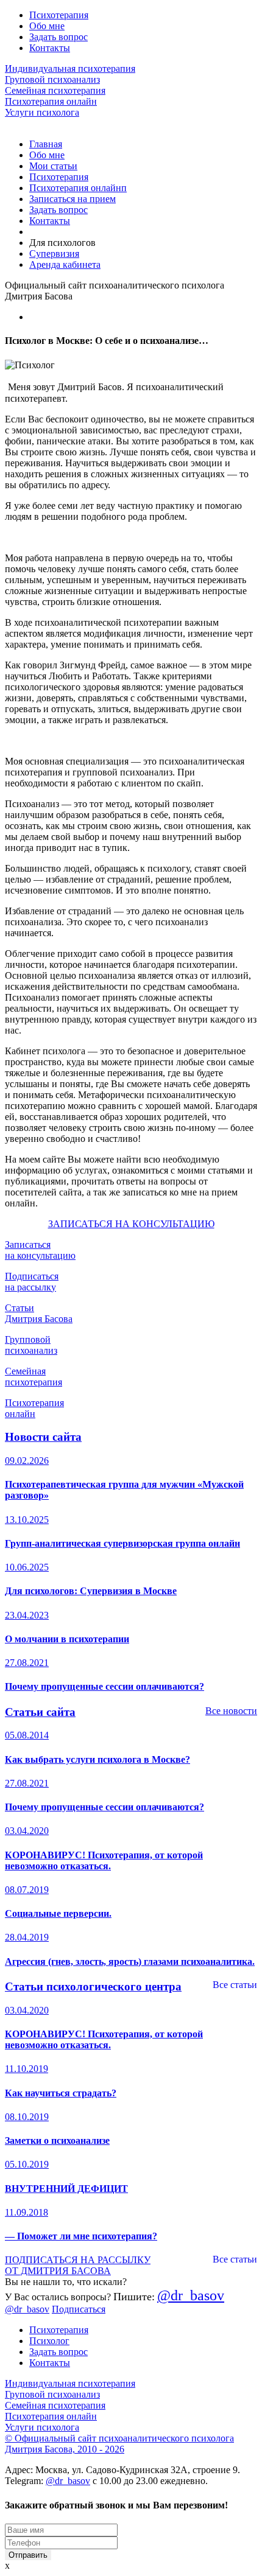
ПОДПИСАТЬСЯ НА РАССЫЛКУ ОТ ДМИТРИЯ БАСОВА (78, 2265)
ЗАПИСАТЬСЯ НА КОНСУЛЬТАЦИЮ (131, 1224)
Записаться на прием (73, 199)
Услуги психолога (42, 112)
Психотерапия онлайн (51, 101)
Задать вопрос (58, 37)
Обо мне (47, 26)
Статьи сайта (40, 1712)
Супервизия (54, 254)
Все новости (231, 1711)
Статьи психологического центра (93, 1986)
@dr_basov (191, 2295)
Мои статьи (53, 166)
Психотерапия (59, 15)
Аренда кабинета (65, 264)
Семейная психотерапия (55, 90)
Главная (46, 144)
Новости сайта (43, 1437)
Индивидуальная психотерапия (70, 68)
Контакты (50, 48)
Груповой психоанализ (52, 79)
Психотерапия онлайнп (78, 188)
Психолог (49, 2341)
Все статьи (235, 1985)
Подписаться (79, 2309)
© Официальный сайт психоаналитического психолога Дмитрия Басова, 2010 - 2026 (119, 2444)
